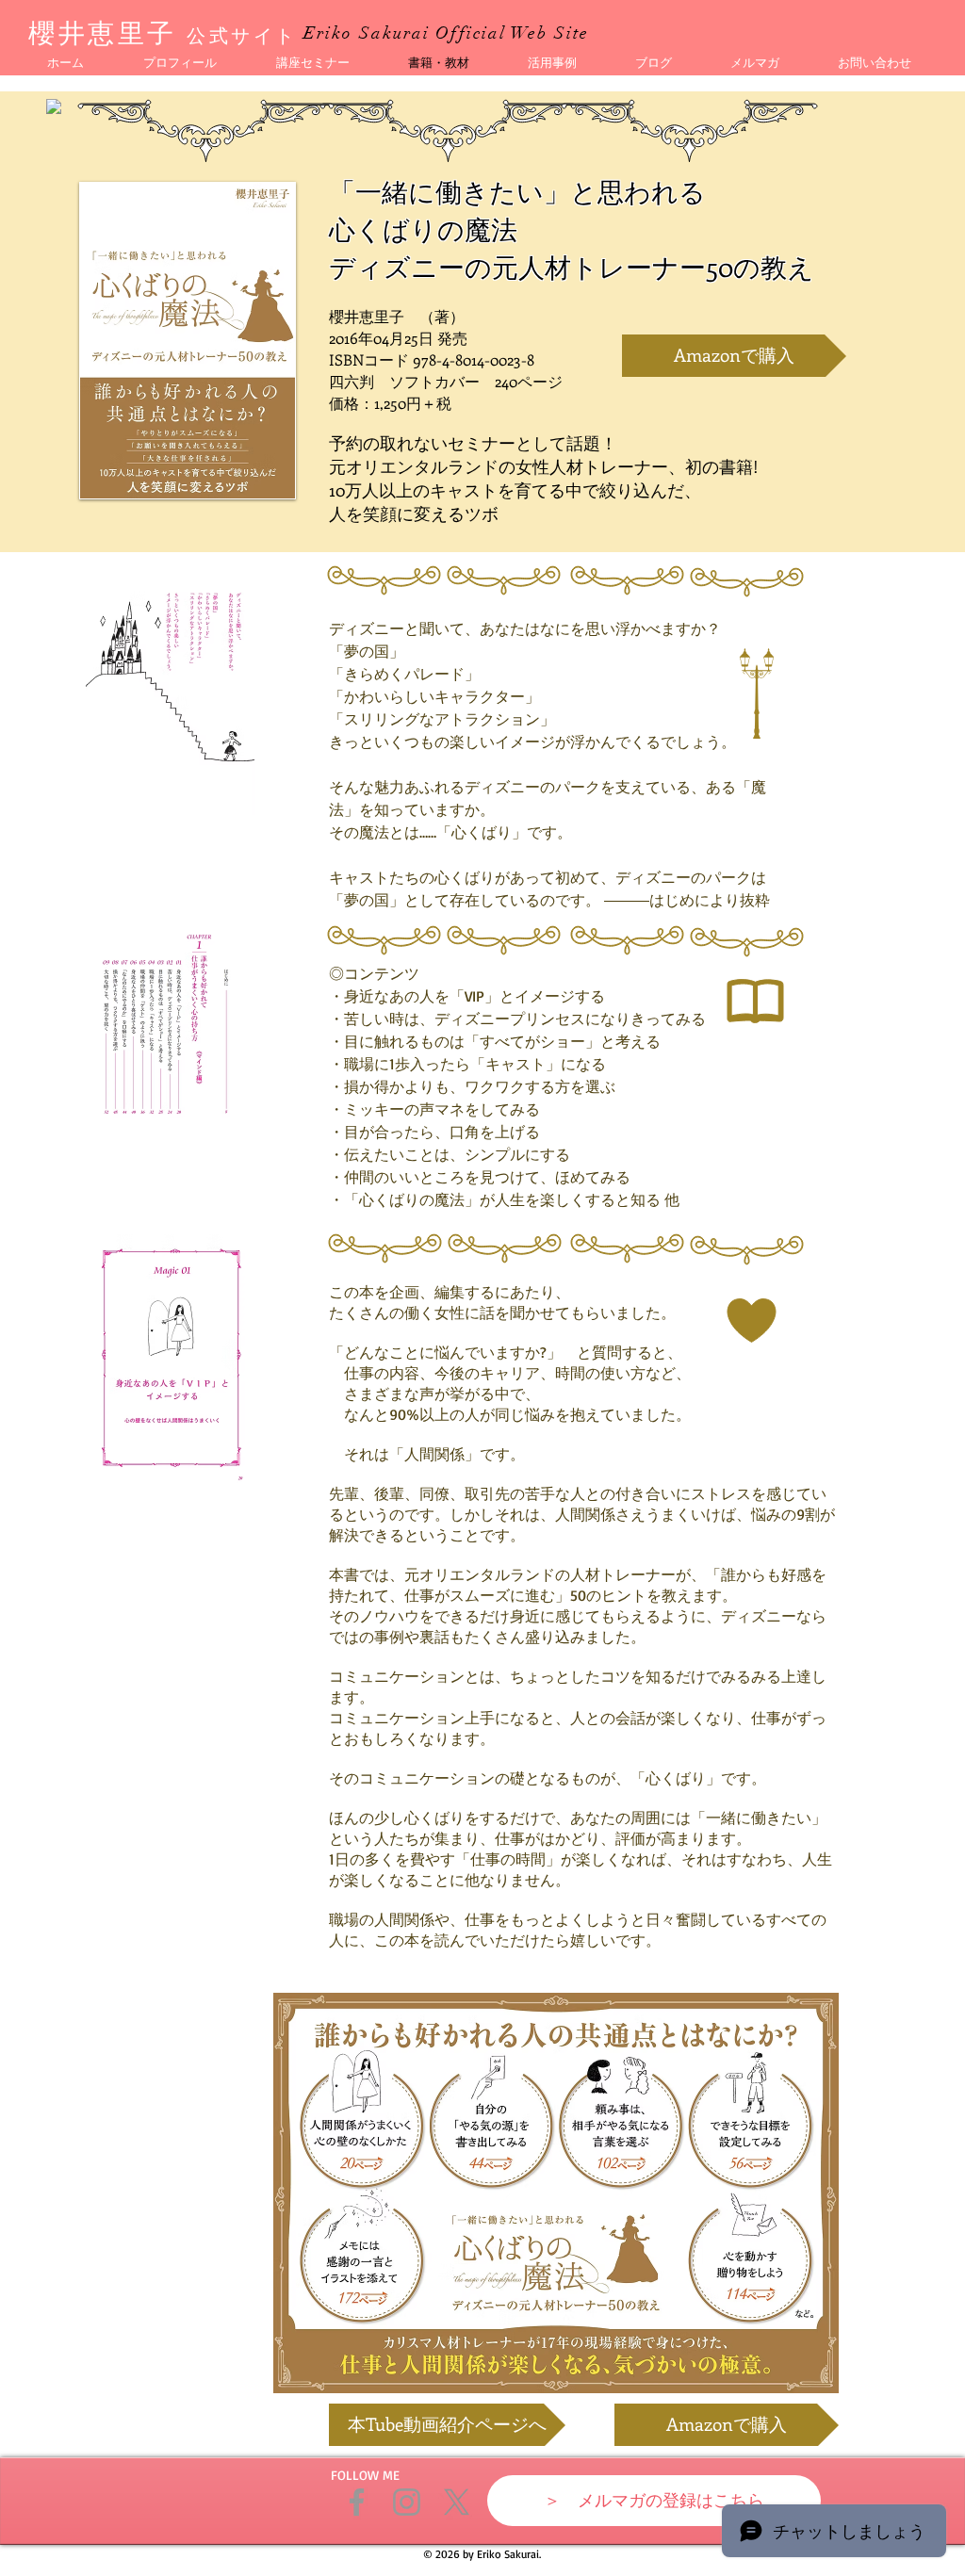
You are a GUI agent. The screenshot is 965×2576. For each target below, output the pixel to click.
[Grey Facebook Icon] (357, 2502)
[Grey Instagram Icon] (407, 2502)
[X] (457, 2502)
